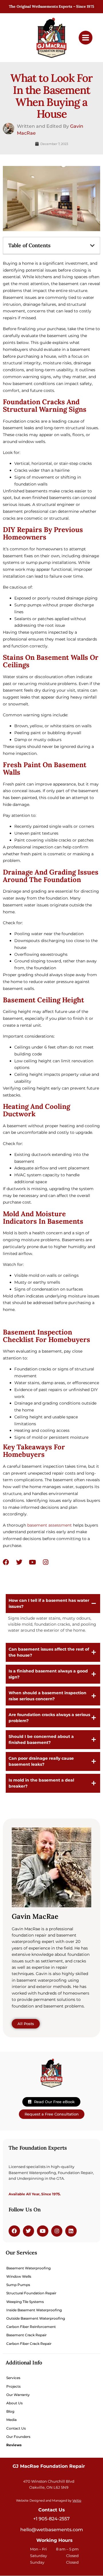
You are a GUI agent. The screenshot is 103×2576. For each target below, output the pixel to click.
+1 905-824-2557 (51, 2519)
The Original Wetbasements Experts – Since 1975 (51, 6)
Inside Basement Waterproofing (34, 2310)
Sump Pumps (18, 2285)
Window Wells (19, 2276)
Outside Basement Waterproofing (36, 2318)
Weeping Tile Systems (25, 2302)
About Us (14, 2403)
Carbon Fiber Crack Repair (29, 2344)
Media (11, 2420)
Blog (10, 2411)
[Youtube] (32, 1562)
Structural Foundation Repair (31, 2293)
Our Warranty (18, 2395)
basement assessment (49, 1525)
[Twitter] (19, 1562)
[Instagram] (45, 1562)
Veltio (77, 2501)
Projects (13, 2386)
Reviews (14, 2445)
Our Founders (18, 2437)
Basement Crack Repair (26, 2335)
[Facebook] (6, 1562)
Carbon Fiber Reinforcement (31, 2327)
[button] (92, 245)
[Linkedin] (71, 2231)
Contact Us (16, 2428)
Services (13, 2378)
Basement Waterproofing (28, 2268)
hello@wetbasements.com (52, 2530)
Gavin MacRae (35, 1916)
